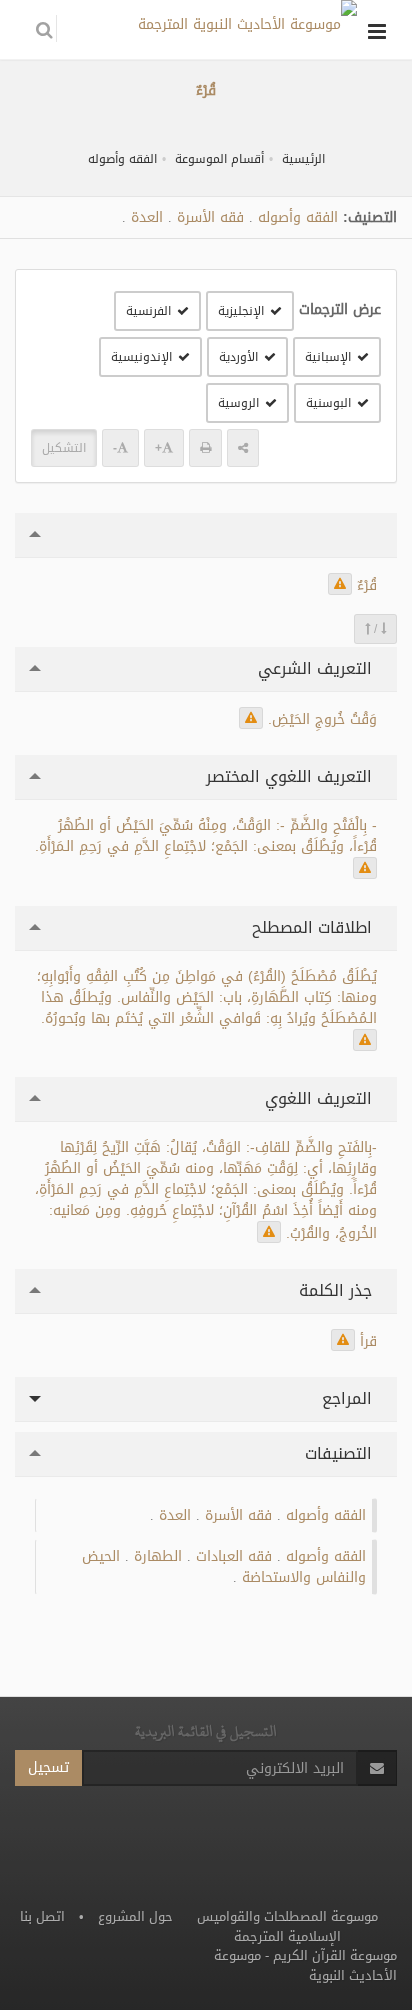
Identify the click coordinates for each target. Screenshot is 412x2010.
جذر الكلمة (338, 1290)
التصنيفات (341, 1453)
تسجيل (48, 1767)
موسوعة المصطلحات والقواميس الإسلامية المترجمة (287, 1926)
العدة (147, 217)
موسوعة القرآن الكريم (335, 1955)
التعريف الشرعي (317, 668)
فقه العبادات (234, 1556)
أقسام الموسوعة (219, 159)
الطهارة (158, 1556)
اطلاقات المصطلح (314, 927)
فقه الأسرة (210, 217)
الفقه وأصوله (122, 159)
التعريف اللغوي (321, 1098)
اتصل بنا (42, 1916)
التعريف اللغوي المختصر (291, 776)
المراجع (349, 1398)
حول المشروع (135, 1916)
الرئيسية (303, 159)
